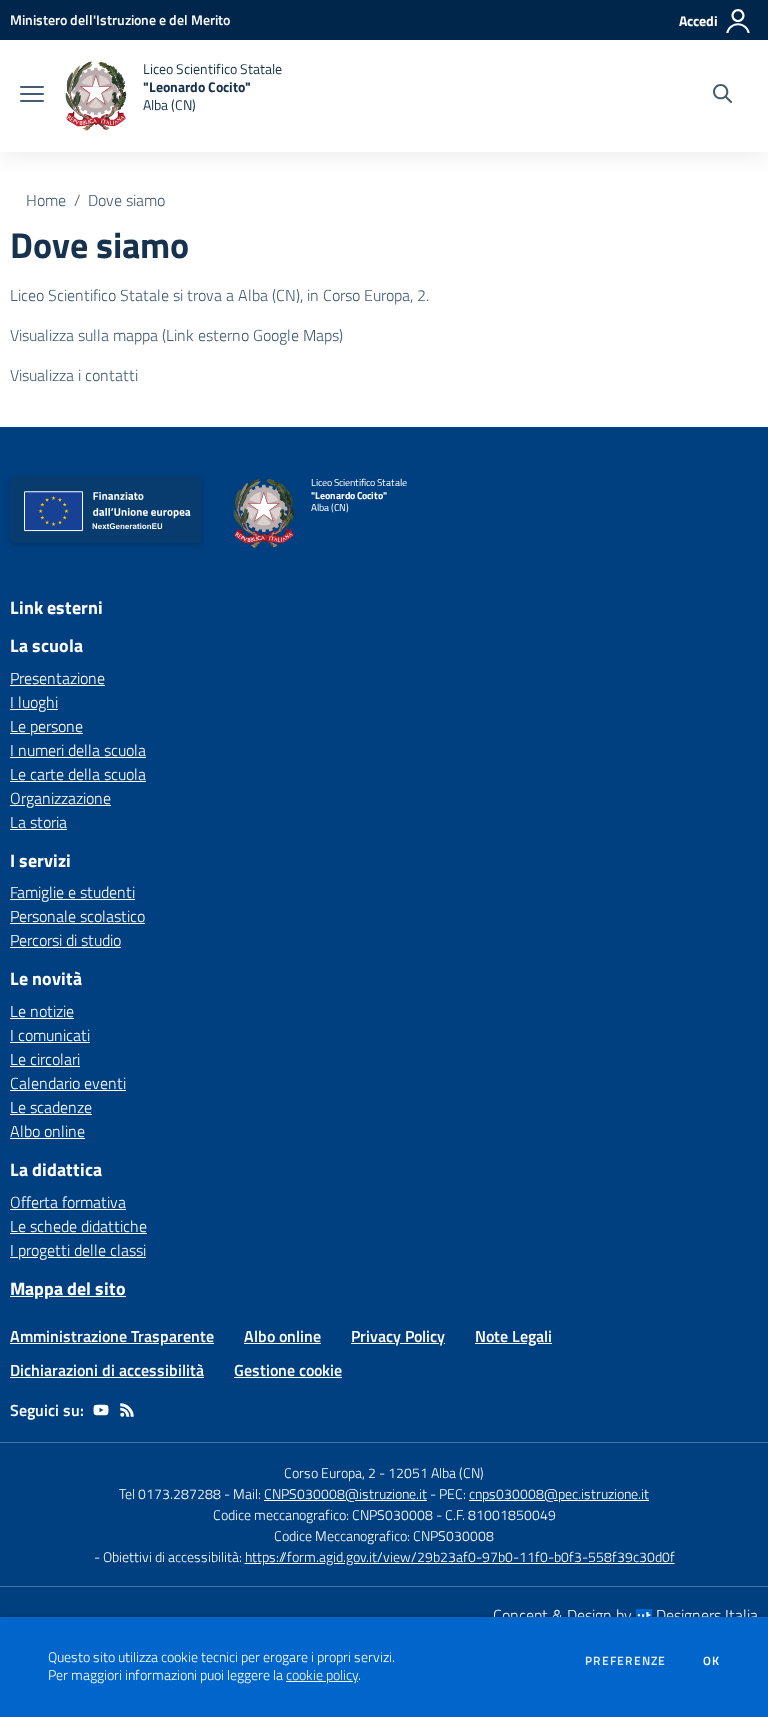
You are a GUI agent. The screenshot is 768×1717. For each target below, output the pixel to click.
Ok (712, 1661)
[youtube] (101, 1410)
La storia (38, 822)
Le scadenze (51, 1107)
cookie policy (322, 1675)
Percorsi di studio (65, 940)
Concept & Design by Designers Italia (625, 1615)
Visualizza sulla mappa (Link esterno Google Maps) (176, 335)
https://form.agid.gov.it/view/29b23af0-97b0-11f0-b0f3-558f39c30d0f (460, 1556)
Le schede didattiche (78, 1226)
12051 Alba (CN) (436, 1472)
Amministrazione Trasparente (112, 1336)
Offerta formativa (68, 1202)
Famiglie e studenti (72, 892)
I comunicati (50, 1035)
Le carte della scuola (78, 774)
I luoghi (34, 702)
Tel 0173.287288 (170, 1493)
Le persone (46, 726)
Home (46, 200)
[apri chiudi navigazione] (32, 96)
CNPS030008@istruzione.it (345, 1493)
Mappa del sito (68, 1288)
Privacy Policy (398, 1336)
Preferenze (625, 1661)
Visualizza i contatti (74, 375)
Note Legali (513, 1336)
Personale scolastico (77, 916)
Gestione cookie (288, 1370)
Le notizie (42, 1011)
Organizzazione (60, 798)
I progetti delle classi (78, 1250)
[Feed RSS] (127, 1410)
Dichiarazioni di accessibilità (107, 1370)
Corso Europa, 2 (330, 1472)
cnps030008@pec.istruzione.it (559, 1493)
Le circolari (45, 1059)
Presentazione (57, 678)
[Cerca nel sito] (722, 96)
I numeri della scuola (78, 750)
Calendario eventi (68, 1083)
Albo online (47, 1131)
